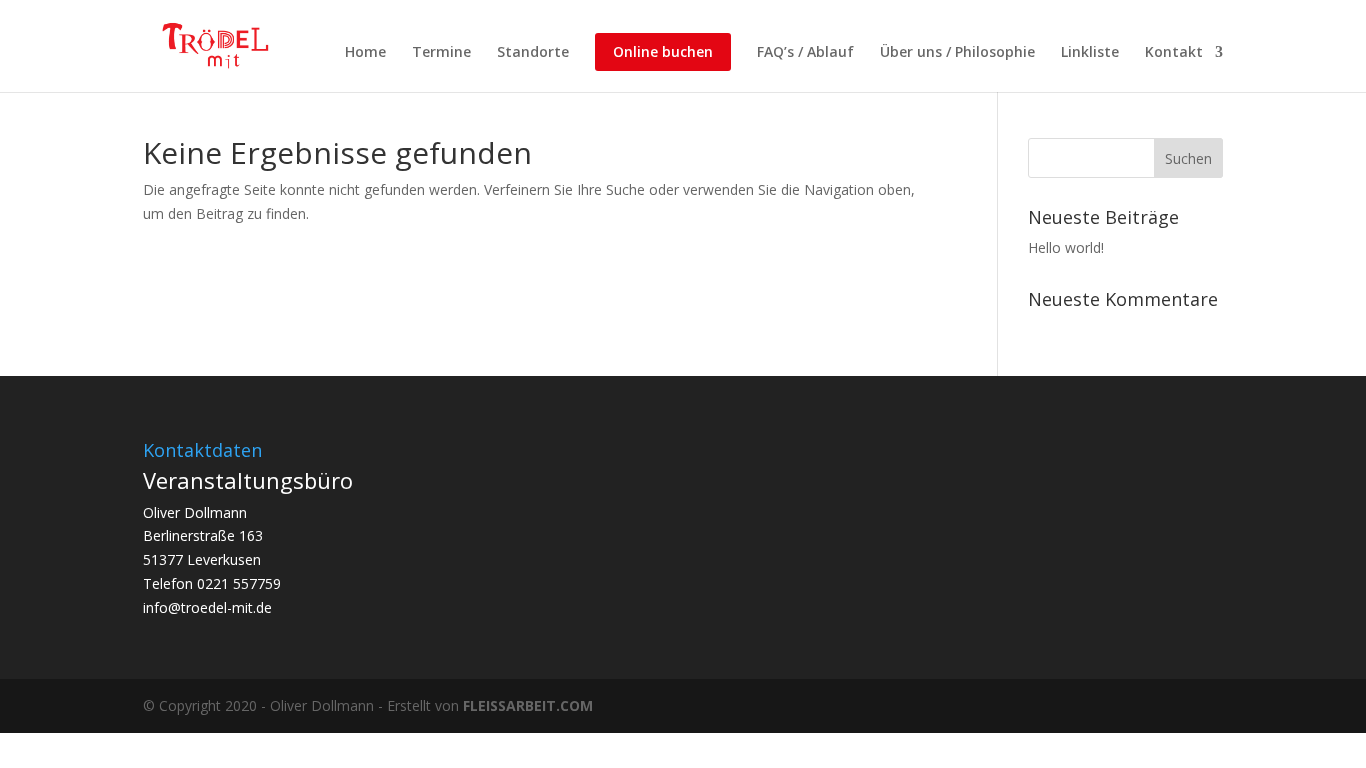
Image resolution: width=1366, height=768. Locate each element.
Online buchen (663, 51)
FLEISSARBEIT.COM (528, 705)
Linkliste (1090, 53)
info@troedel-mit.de (207, 607)
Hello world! (1066, 247)
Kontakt (1174, 53)
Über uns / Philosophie (957, 53)
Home (365, 53)
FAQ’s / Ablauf (805, 53)
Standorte (533, 53)
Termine (441, 53)
